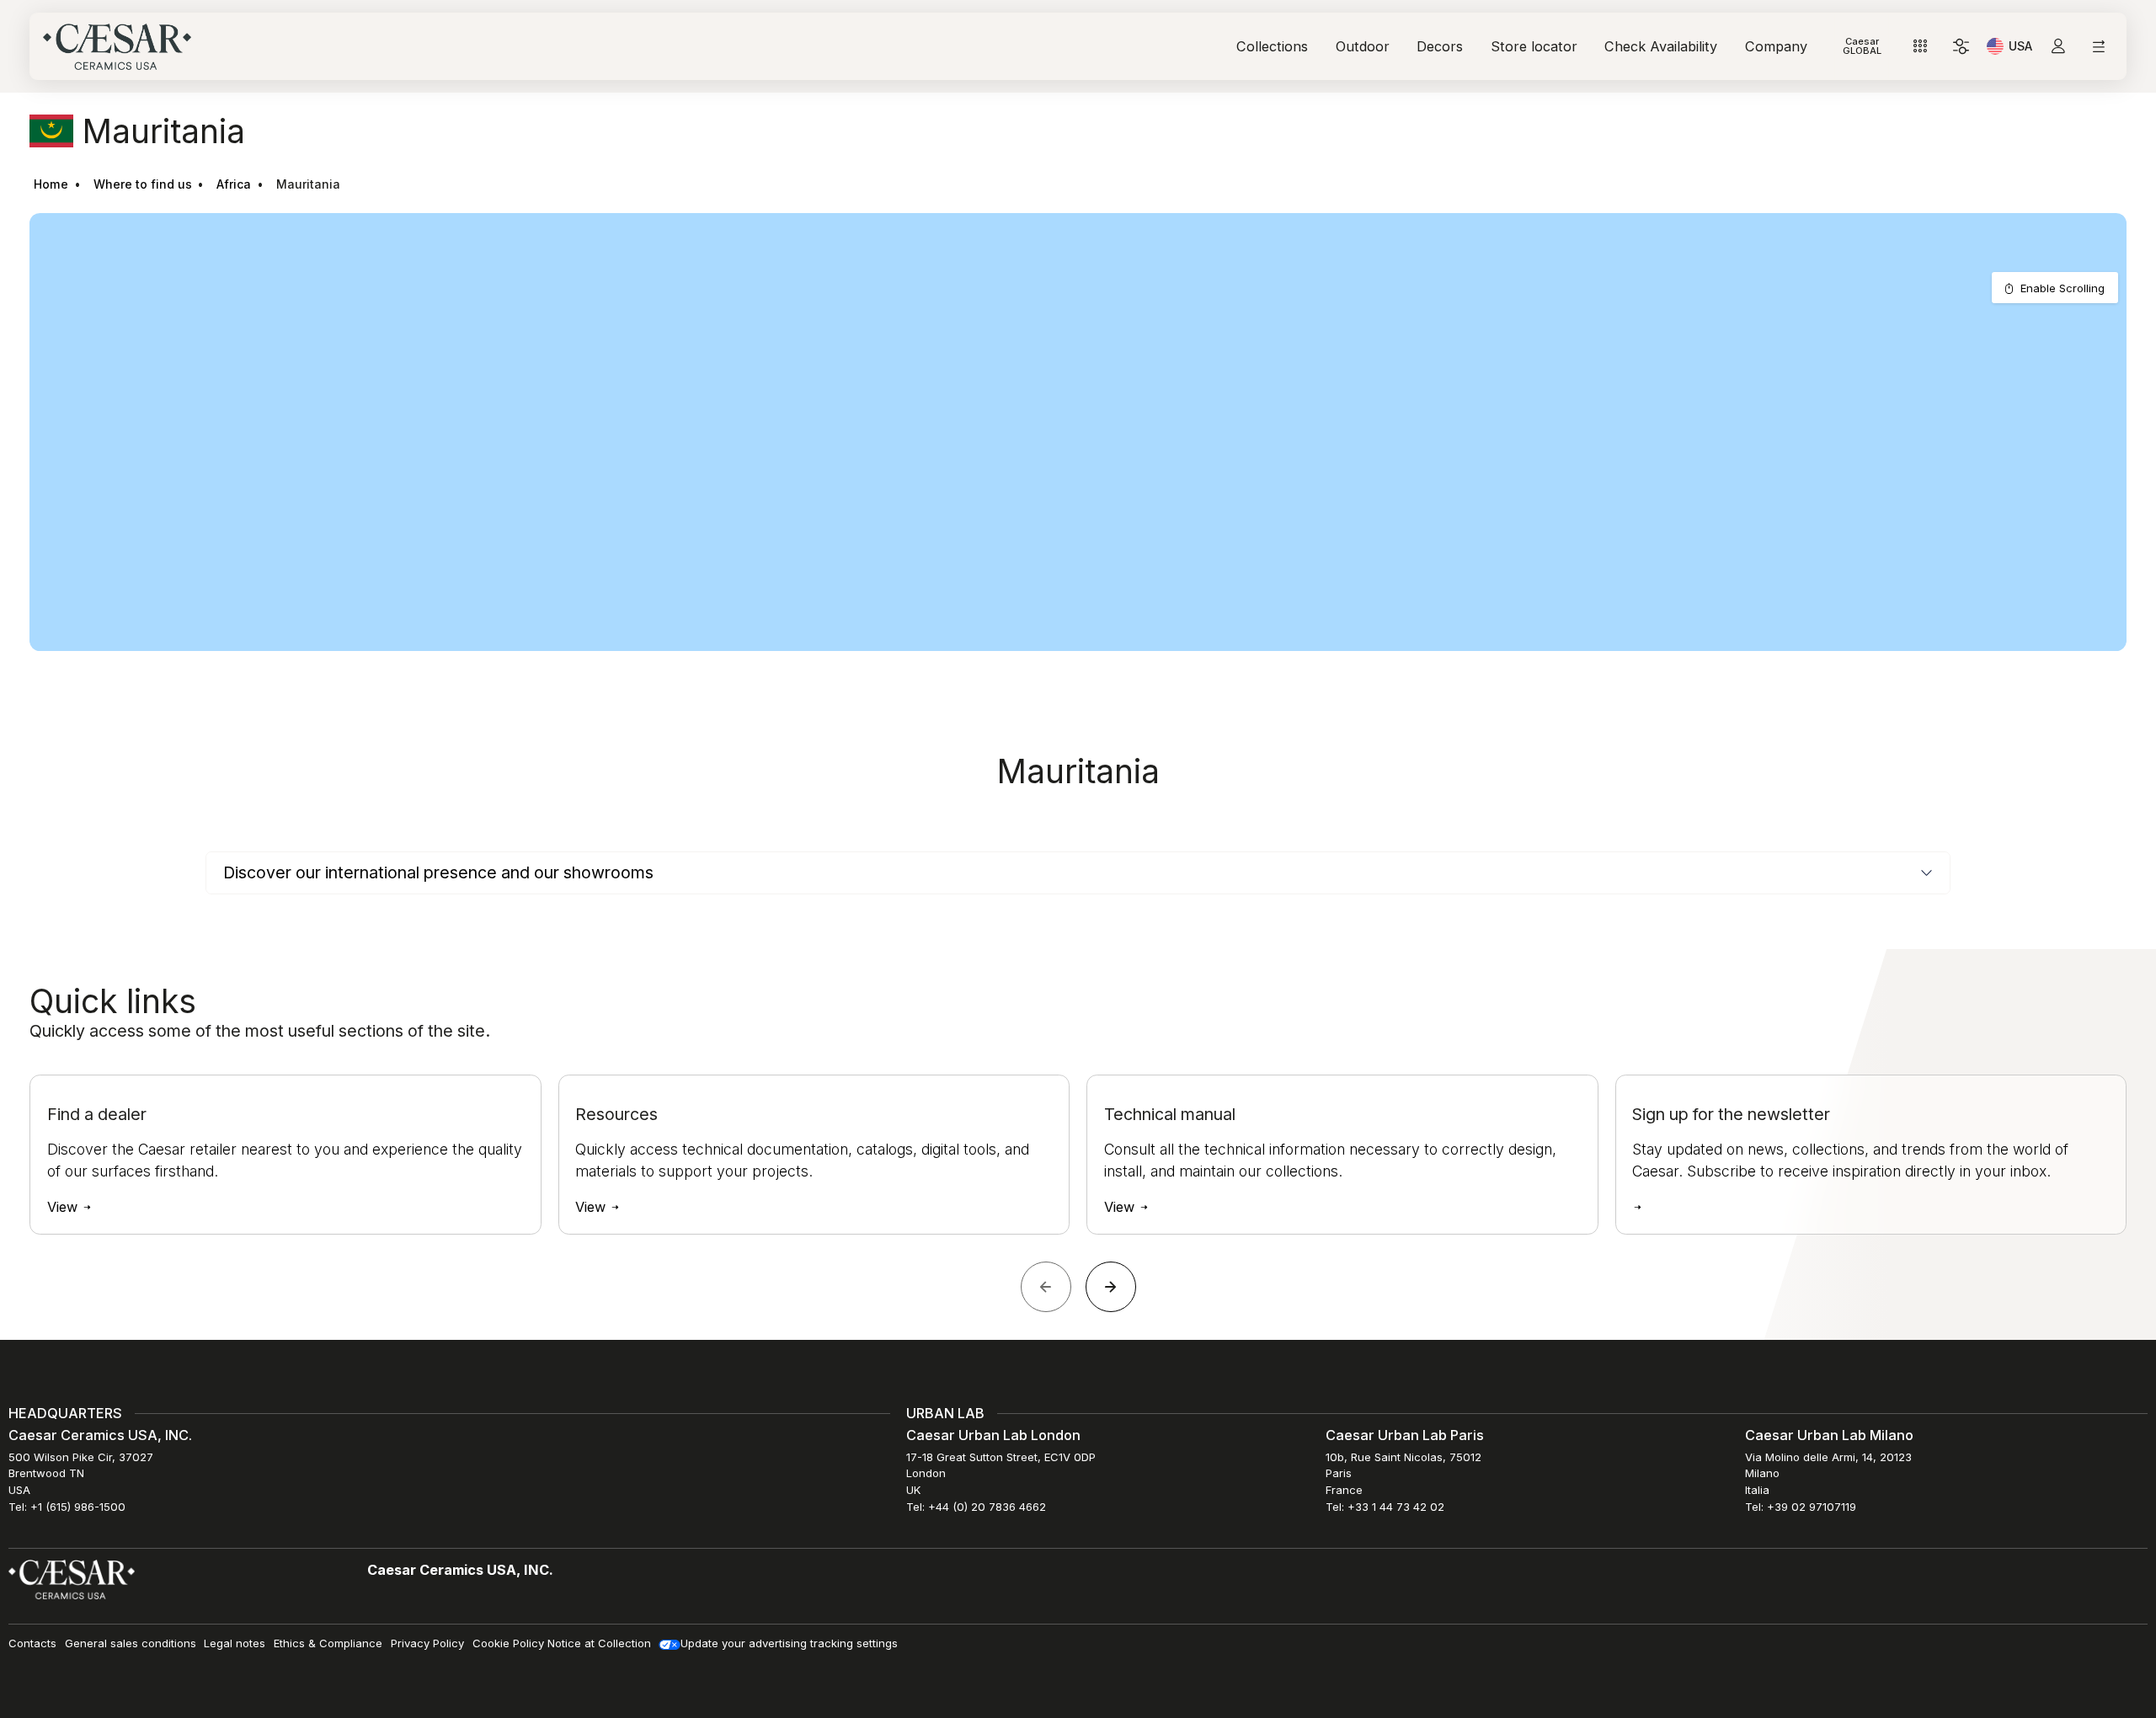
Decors (1440, 46)
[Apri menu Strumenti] (1921, 47)
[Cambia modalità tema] (1961, 47)
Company (1776, 46)
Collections (1272, 46)
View (64, 1207)
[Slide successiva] (1111, 1287)
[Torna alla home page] (72, 1579)
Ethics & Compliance (328, 1643)
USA (2020, 49)
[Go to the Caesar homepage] (117, 47)
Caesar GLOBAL (1862, 46)
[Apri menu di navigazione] (2098, 47)
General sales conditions (131, 1643)
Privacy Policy (427, 1643)
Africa (234, 184)
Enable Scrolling (2063, 288)
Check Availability (1661, 46)
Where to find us (143, 184)
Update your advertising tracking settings (789, 1643)
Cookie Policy (508, 1643)
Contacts (32, 1643)
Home (51, 184)
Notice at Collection (599, 1643)
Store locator (1534, 46)
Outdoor (1363, 46)
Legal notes (235, 1643)
